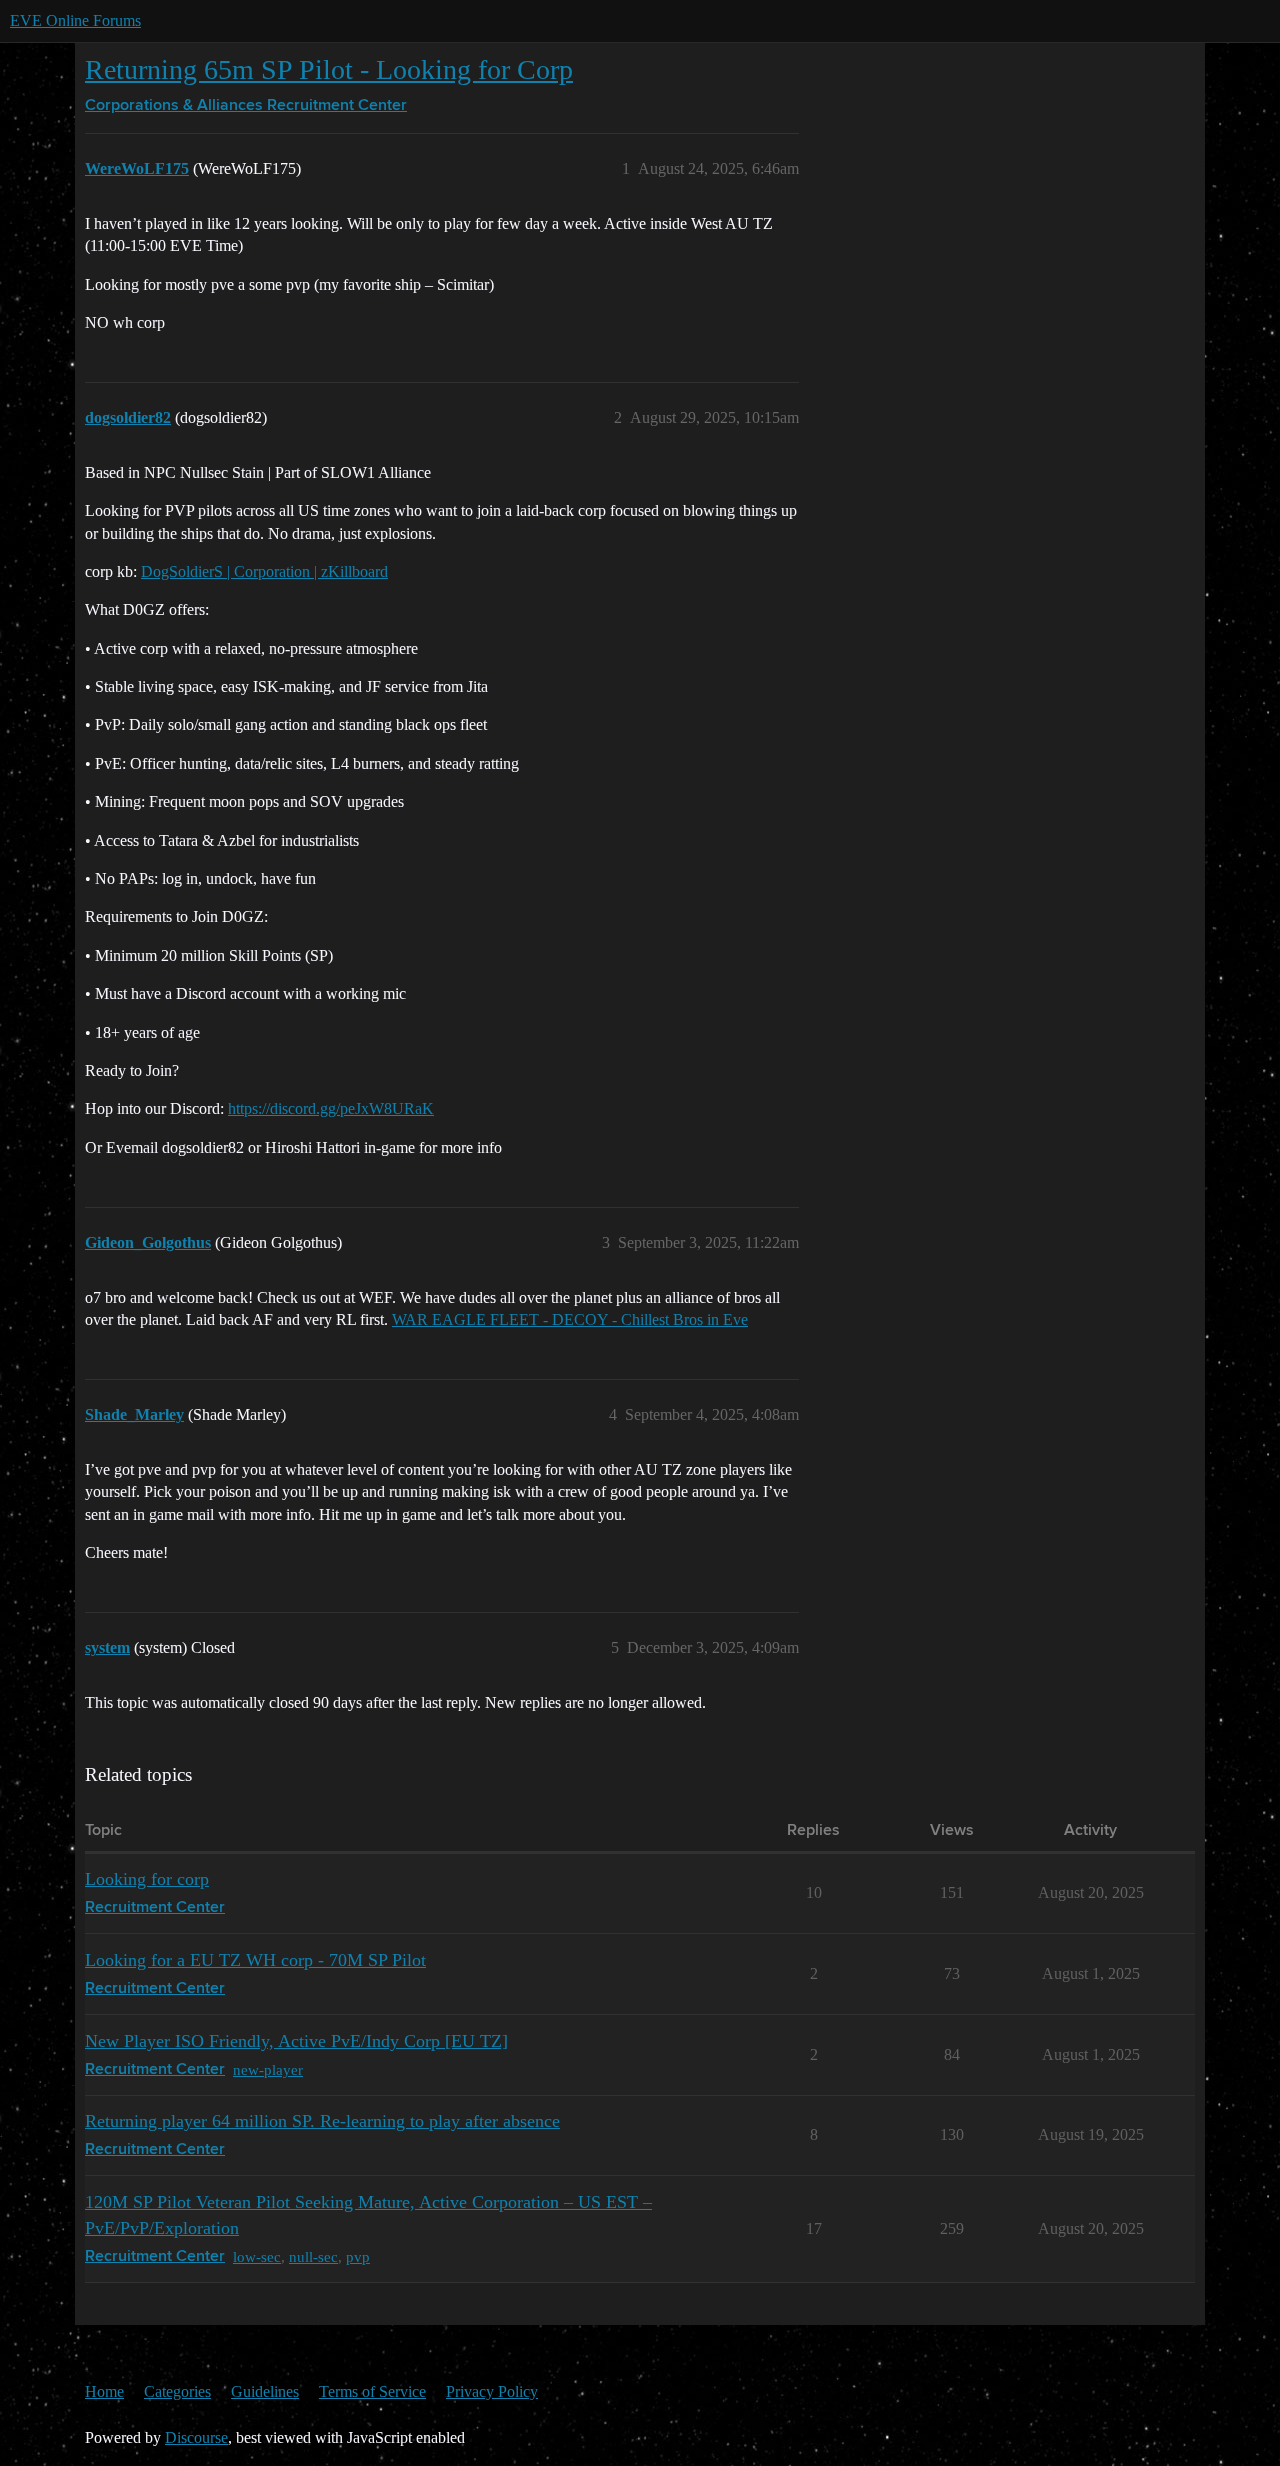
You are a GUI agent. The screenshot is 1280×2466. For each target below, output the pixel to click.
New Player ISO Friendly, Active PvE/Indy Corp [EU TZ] (296, 2041)
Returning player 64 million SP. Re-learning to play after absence (322, 2121)
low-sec (257, 2256)
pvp (358, 2256)
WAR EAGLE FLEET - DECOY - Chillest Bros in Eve (570, 1319)
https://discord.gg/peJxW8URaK (331, 1108)
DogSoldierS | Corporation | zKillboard (264, 571)
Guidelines (265, 2391)
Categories (177, 2391)
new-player (268, 2069)
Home (104, 2391)
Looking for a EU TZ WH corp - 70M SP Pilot (255, 1960)
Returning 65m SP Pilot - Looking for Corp (329, 69)
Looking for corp (147, 1879)
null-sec (313, 2256)
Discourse (196, 2437)
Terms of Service (372, 2391)
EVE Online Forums (75, 20)
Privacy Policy (492, 2391)
